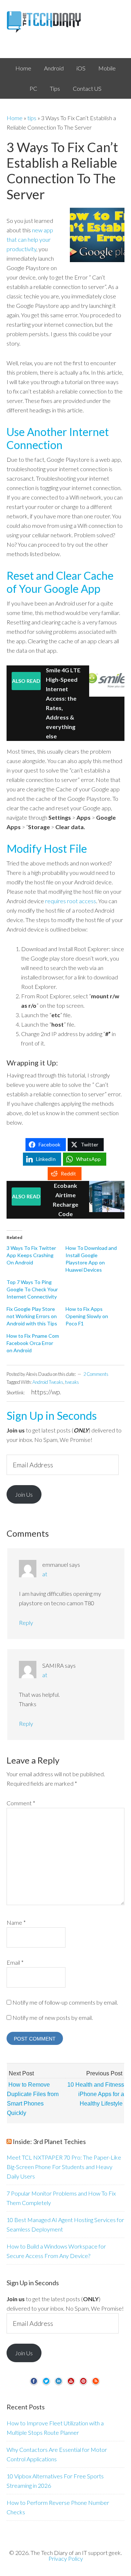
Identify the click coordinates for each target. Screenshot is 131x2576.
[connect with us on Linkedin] (59, 2384)
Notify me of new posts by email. (53, 2017)
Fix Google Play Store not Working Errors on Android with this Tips (32, 1316)
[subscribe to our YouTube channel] (71, 2384)
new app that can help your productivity (30, 239)
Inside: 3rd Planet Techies (49, 2141)
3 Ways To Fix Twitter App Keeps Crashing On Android (31, 1255)
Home (15, 118)
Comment (21, 1803)
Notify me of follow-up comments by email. (65, 2002)
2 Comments (96, 1374)
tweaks (72, 1382)
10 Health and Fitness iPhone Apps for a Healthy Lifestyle (96, 2094)
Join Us (24, 1494)
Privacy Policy (66, 2558)
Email (15, 1962)
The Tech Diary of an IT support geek (65, 22)
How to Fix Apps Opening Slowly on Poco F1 (87, 1316)
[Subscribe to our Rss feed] (96, 2384)
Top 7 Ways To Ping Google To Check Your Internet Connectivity (32, 1289)
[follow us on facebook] (34, 2384)
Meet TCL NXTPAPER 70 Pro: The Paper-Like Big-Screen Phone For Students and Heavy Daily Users (64, 2167)
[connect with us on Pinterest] (83, 2384)
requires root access (71, 901)
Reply (26, 1623)
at (45, 1574)
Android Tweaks (48, 1382)
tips (32, 118)
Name (16, 1922)
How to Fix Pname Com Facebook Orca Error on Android (33, 1343)
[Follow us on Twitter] (46, 2384)
